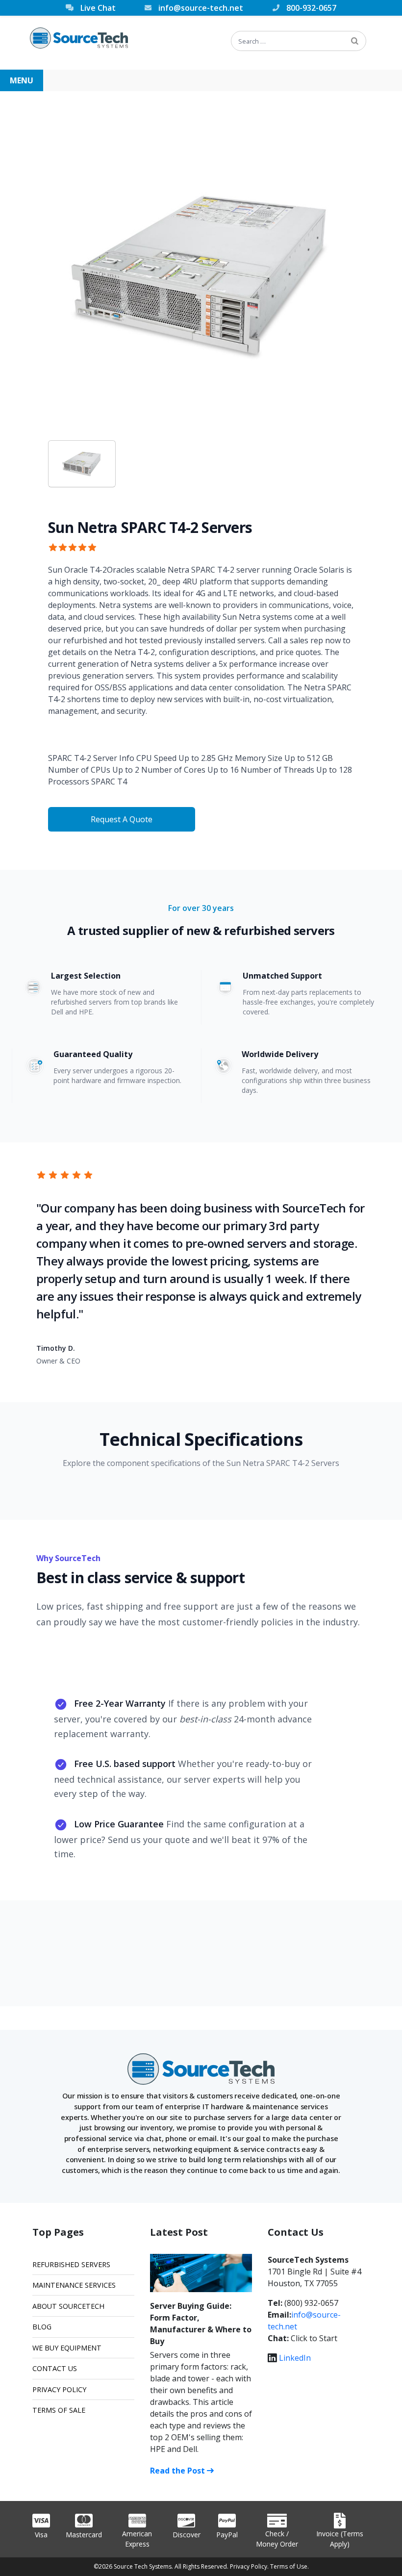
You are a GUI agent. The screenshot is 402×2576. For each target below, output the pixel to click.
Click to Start (314, 2338)
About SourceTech (68, 2306)
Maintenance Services (74, 2285)
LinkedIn (295, 2358)
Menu (22, 80)
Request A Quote (122, 819)
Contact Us (55, 2368)
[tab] (82, 464)
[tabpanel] (201, 276)
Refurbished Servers (71, 2264)
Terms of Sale (59, 2410)
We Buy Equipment (67, 2348)
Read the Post (178, 2471)
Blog (42, 2327)
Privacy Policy (59, 2389)
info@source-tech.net (201, 8)
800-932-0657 (311, 8)
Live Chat (98, 8)
